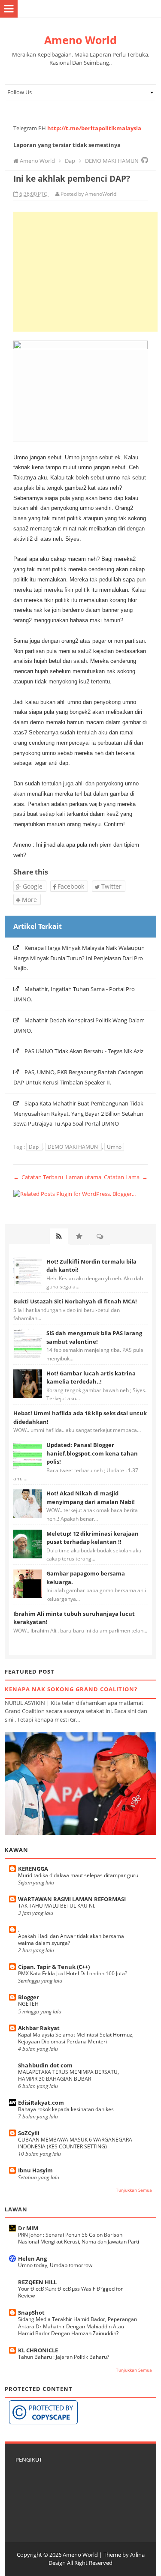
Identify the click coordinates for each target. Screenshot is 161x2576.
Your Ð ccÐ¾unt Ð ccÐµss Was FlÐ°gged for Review (70, 2292)
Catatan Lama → (126, 1177)
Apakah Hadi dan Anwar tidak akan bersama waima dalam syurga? (71, 1939)
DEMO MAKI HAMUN (73, 1147)
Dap (34, 1147)
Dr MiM (28, 2228)
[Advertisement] (85, 272)
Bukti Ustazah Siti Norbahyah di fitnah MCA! (75, 1301)
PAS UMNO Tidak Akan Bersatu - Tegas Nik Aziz (84, 1051)
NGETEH (28, 2004)
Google (32, 886)
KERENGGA (33, 1869)
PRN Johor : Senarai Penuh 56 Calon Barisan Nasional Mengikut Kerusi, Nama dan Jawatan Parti (79, 2238)
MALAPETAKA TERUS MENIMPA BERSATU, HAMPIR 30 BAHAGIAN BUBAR (68, 2075)
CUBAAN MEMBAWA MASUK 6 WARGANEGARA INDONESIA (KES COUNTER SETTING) (75, 2143)
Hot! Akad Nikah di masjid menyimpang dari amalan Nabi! (91, 1498)
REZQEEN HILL (37, 2282)
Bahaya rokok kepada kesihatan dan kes (66, 2109)
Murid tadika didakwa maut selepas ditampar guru (78, 1875)
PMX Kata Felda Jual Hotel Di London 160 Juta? (73, 1973)
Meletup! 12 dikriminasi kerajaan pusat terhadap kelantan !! (93, 1538)
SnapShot (31, 2312)
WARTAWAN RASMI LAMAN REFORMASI (72, 1899)
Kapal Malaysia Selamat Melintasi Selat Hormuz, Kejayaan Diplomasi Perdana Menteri (76, 2038)
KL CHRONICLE (38, 2350)
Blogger (29, 1997)
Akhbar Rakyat (39, 2028)
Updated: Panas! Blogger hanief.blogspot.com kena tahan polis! (92, 1453)
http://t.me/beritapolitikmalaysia (94, 128)
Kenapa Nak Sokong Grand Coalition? (71, 1689)
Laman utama (84, 1177)
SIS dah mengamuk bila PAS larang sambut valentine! (94, 1337)
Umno (114, 1147)
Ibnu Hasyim (35, 2170)
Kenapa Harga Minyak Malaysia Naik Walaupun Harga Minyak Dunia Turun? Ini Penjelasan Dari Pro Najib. (79, 958)
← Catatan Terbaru (38, 1177)
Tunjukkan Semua (134, 2190)
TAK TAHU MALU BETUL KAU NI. (57, 1906)
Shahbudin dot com (45, 2065)
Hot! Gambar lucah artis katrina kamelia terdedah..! (91, 1378)
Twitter (111, 886)
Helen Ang (32, 2258)
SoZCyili (29, 2133)
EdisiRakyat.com (41, 2103)
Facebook (70, 886)
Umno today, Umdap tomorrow (55, 2265)
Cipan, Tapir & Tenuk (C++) (54, 1967)
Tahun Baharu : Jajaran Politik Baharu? (64, 2357)
